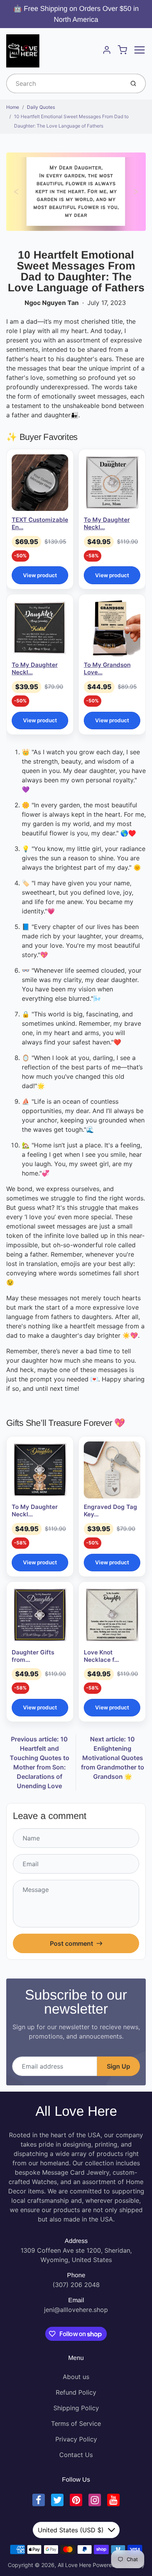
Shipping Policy (76, 2408)
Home (13, 107)
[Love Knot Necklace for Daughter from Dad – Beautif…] (112, 1615)
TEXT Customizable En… (40, 523)
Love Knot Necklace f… (101, 1656)
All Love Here (76, 2111)
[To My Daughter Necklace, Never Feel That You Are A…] (40, 1470)
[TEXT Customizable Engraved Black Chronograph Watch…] (40, 483)
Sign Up (118, 2066)
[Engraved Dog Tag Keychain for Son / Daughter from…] (112, 1470)
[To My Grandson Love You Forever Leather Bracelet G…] (112, 628)
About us (76, 2377)
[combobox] (65, 83)
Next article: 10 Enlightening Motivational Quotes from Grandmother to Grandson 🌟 (113, 1758)
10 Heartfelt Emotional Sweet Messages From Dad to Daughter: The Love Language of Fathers (71, 121)
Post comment (72, 1943)
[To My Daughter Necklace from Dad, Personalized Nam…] (40, 628)
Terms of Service (76, 2424)
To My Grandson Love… (107, 668)
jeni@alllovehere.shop (76, 2310)
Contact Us (76, 2455)
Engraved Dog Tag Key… (110, 1510)
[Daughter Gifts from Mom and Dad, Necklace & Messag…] (40, 1615)
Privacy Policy (76, 2439)
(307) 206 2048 (76, 2285)
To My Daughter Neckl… (107, 523)
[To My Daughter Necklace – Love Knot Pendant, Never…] (112, 483)
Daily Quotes (41, 107)
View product (40, 575)
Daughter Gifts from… (33, 1656)
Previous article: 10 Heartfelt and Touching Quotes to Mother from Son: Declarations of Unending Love (40, 1762)
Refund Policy (76, 2392)
